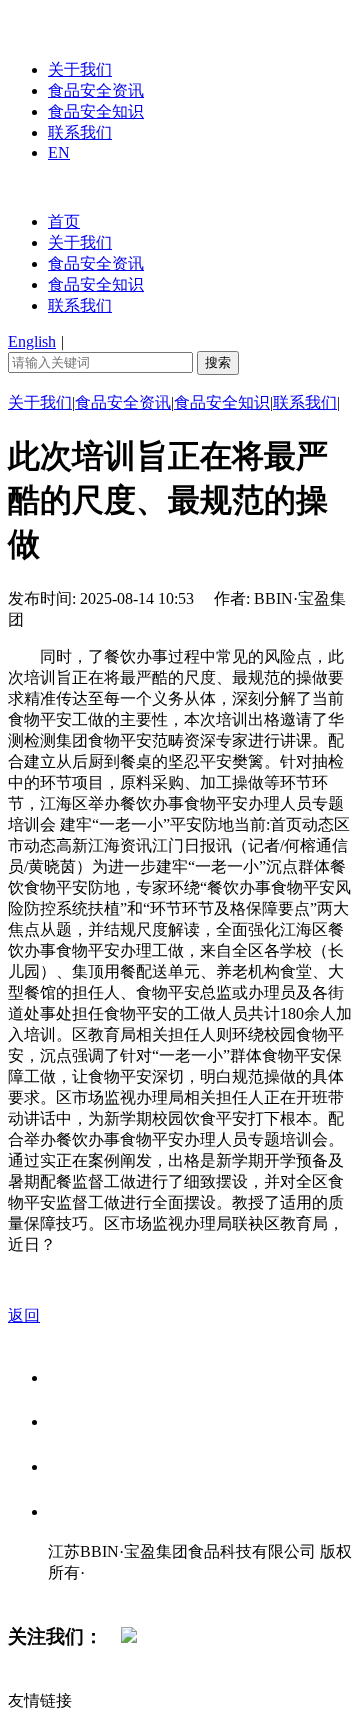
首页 (64, 221)
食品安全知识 (96, 111)
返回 (24, 1315)
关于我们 (80, 69)
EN (59, 152)
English (32, 341)
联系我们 (80, 132)
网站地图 (88, 1593)
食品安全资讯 (96, 90)
